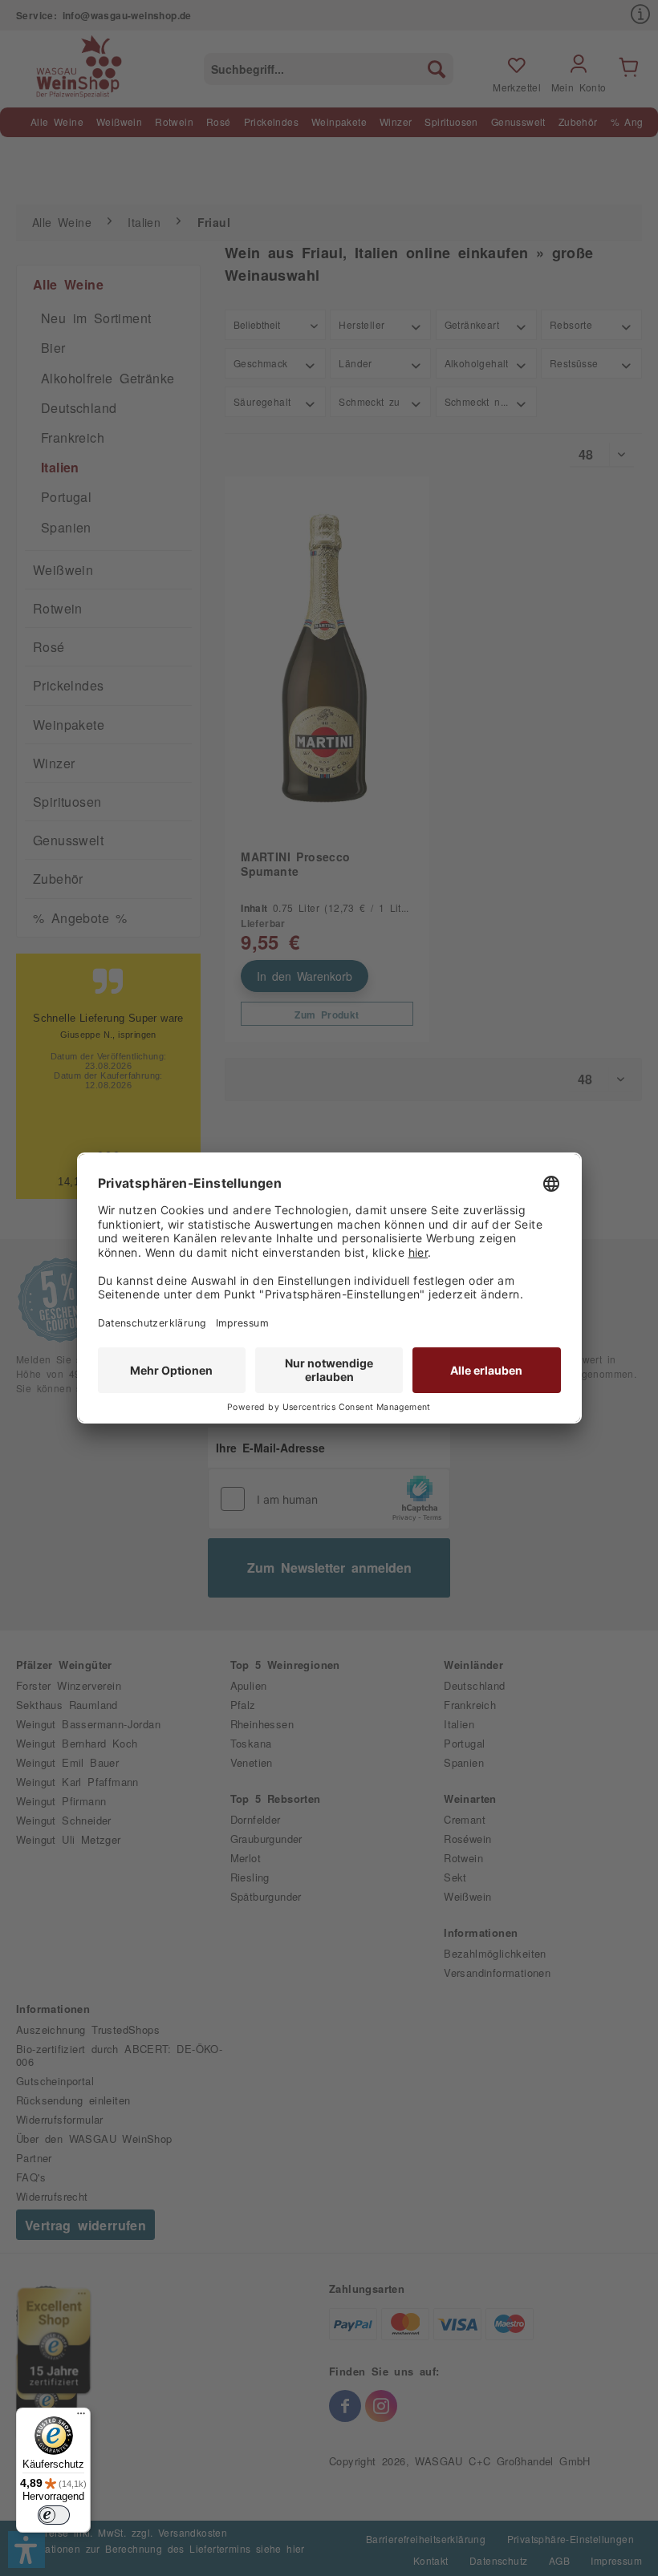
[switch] (54, 2515)
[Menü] (81, 2417)
